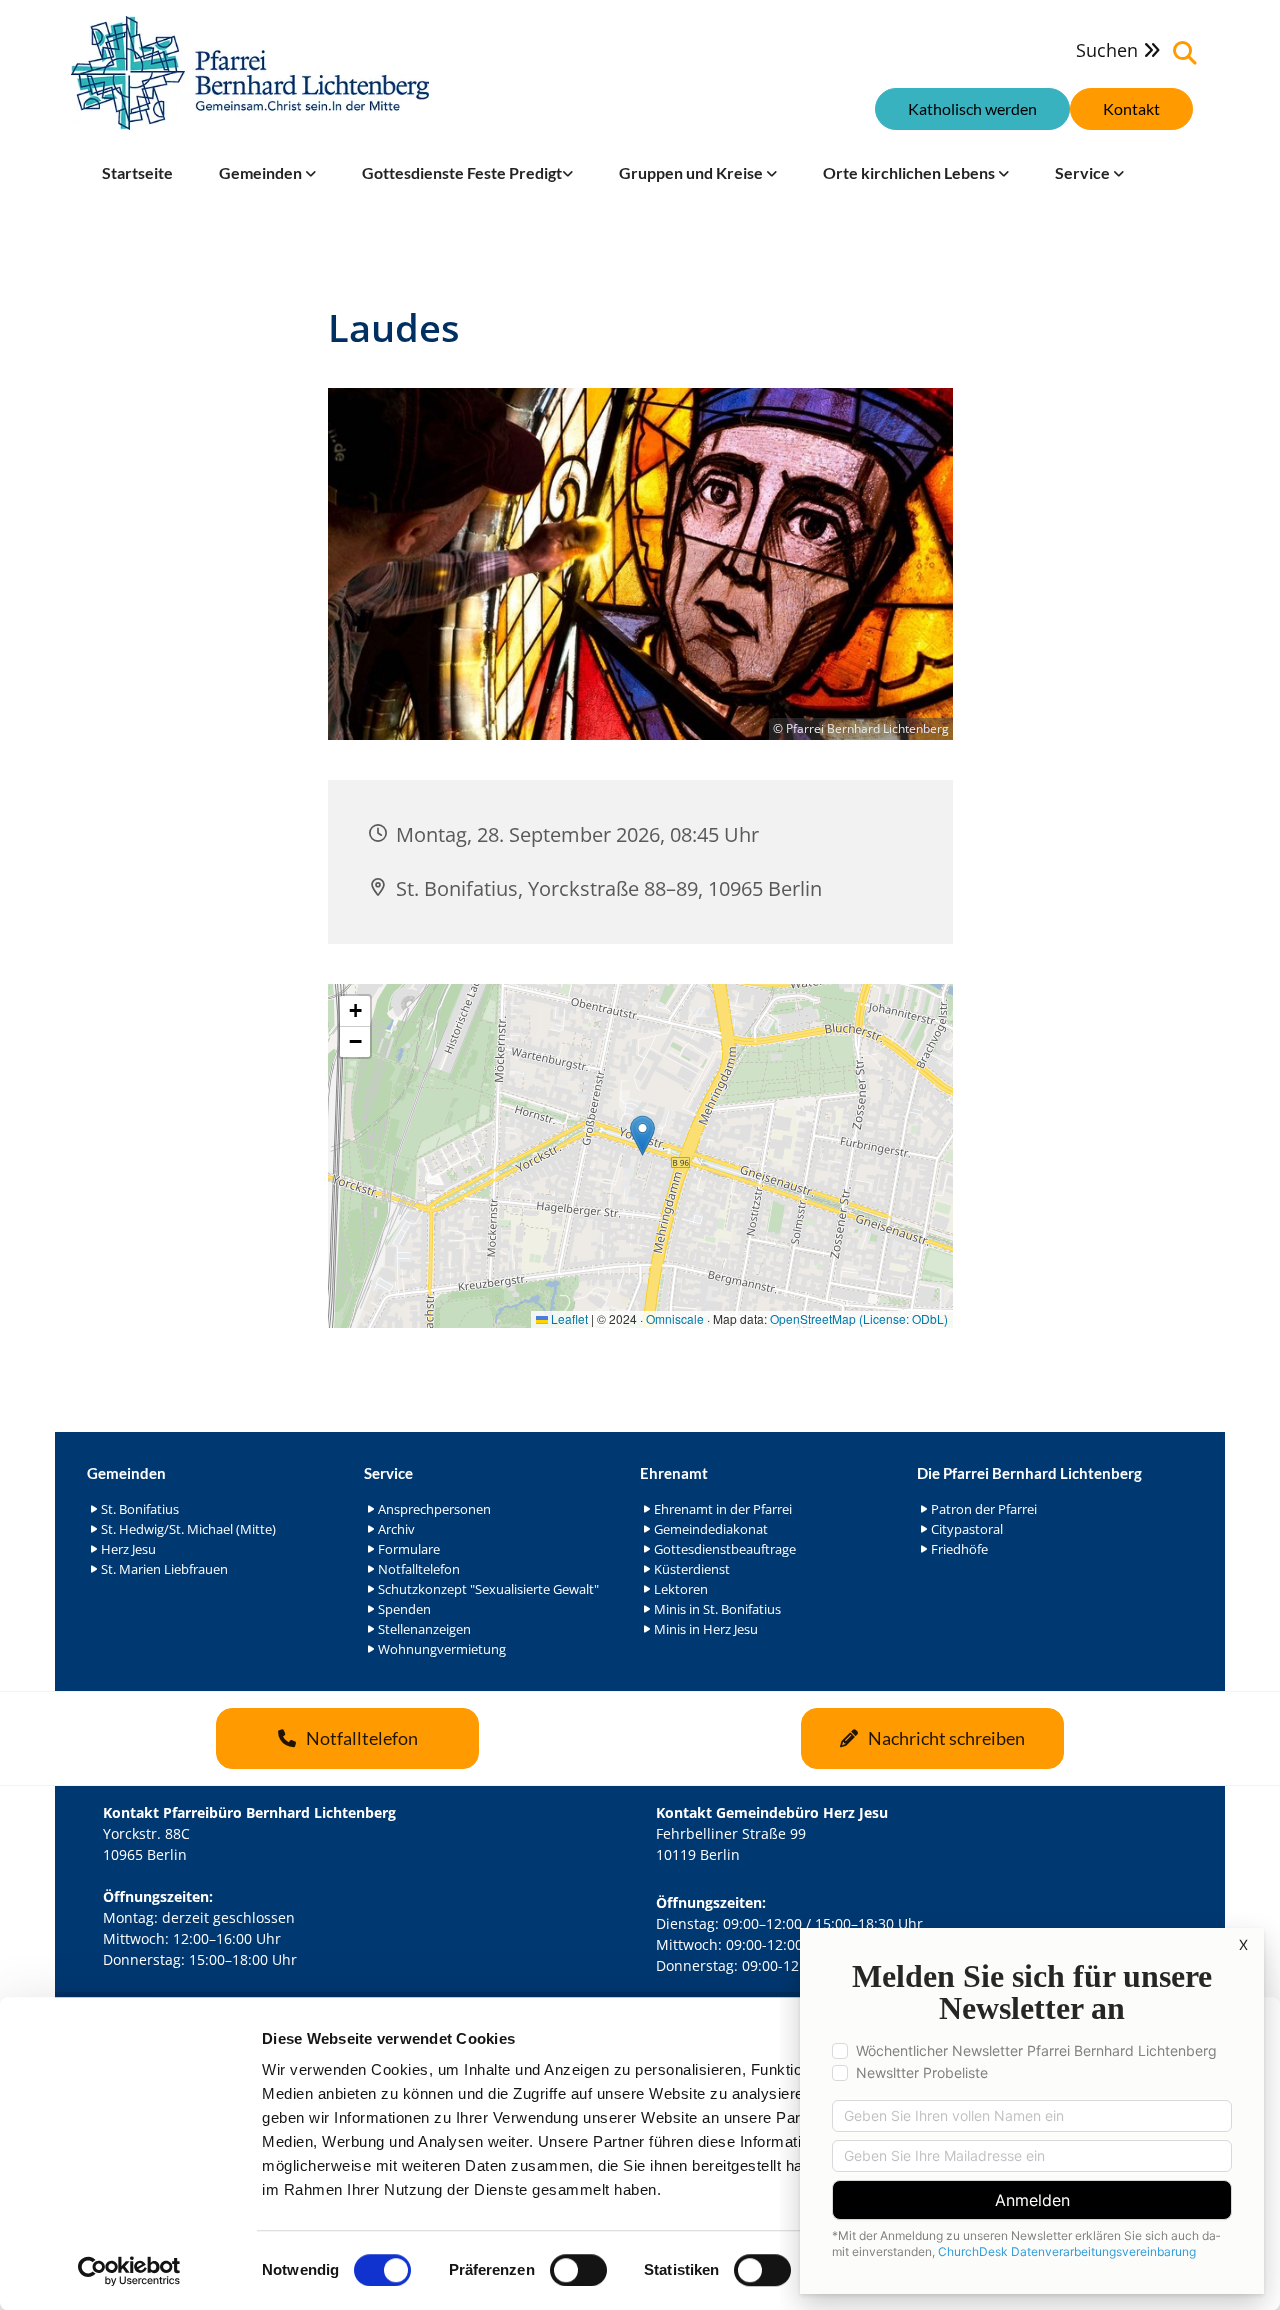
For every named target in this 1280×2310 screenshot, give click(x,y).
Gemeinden (262, 172)
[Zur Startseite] (250, 73)
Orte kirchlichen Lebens (910, 172)
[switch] (578, 2270)
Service (1084, 172)
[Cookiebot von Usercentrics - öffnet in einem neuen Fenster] (129, 2271)
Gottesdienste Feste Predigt (462, 172)
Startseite (137, 172)
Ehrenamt (674, 1473)
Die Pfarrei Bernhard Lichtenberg (1029, 1473)
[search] (1185, 53)
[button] (1131, 109)
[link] (267, 173)
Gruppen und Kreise (692, 172)
